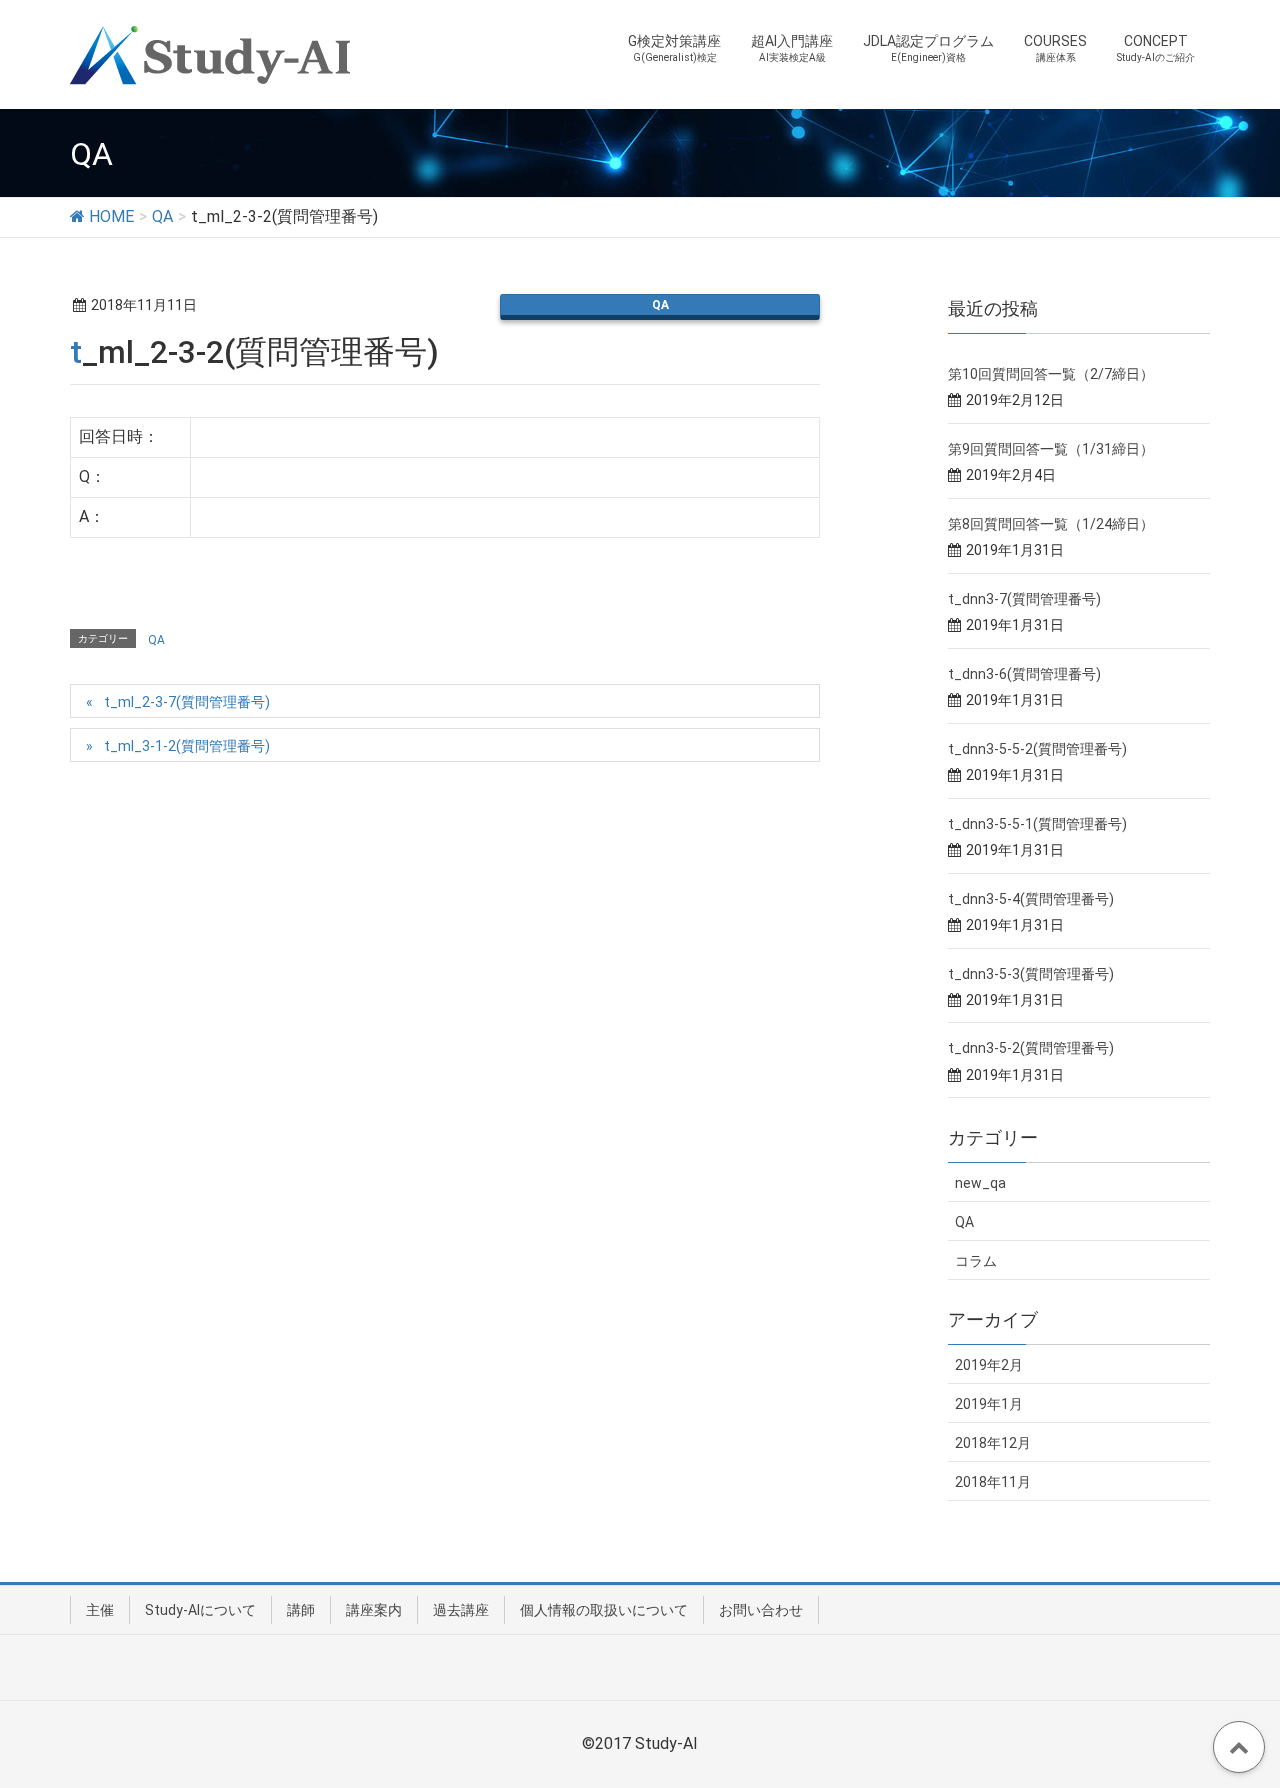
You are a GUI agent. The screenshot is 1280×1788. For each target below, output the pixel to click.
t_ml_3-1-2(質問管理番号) (187, 746)
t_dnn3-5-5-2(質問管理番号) (1037, 749)
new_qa (980, 1183)
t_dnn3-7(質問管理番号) (1024, 599)
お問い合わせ (761, 1610)
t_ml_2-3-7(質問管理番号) (187, 702)
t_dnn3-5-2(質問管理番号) (1031, 1048)
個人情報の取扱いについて (604, 1610)
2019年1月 (989, 1404)
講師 (301, 1610)
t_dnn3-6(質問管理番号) (1024, 674)
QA (660, 305)
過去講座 (461, 1610)
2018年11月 (993, 1482)
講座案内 (374, 1610)
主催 (100, 1610)
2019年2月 (989, 1365)
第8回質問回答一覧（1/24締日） (1051, 524)
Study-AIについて (200, 1610)
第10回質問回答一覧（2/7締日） (1051, 374)
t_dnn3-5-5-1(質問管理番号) (1037, 824)
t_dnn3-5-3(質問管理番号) (1031, 974)
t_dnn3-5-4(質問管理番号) (1031, 899)
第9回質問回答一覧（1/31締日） (1051, 449)
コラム (976, 1261)
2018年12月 (993, 1443)
